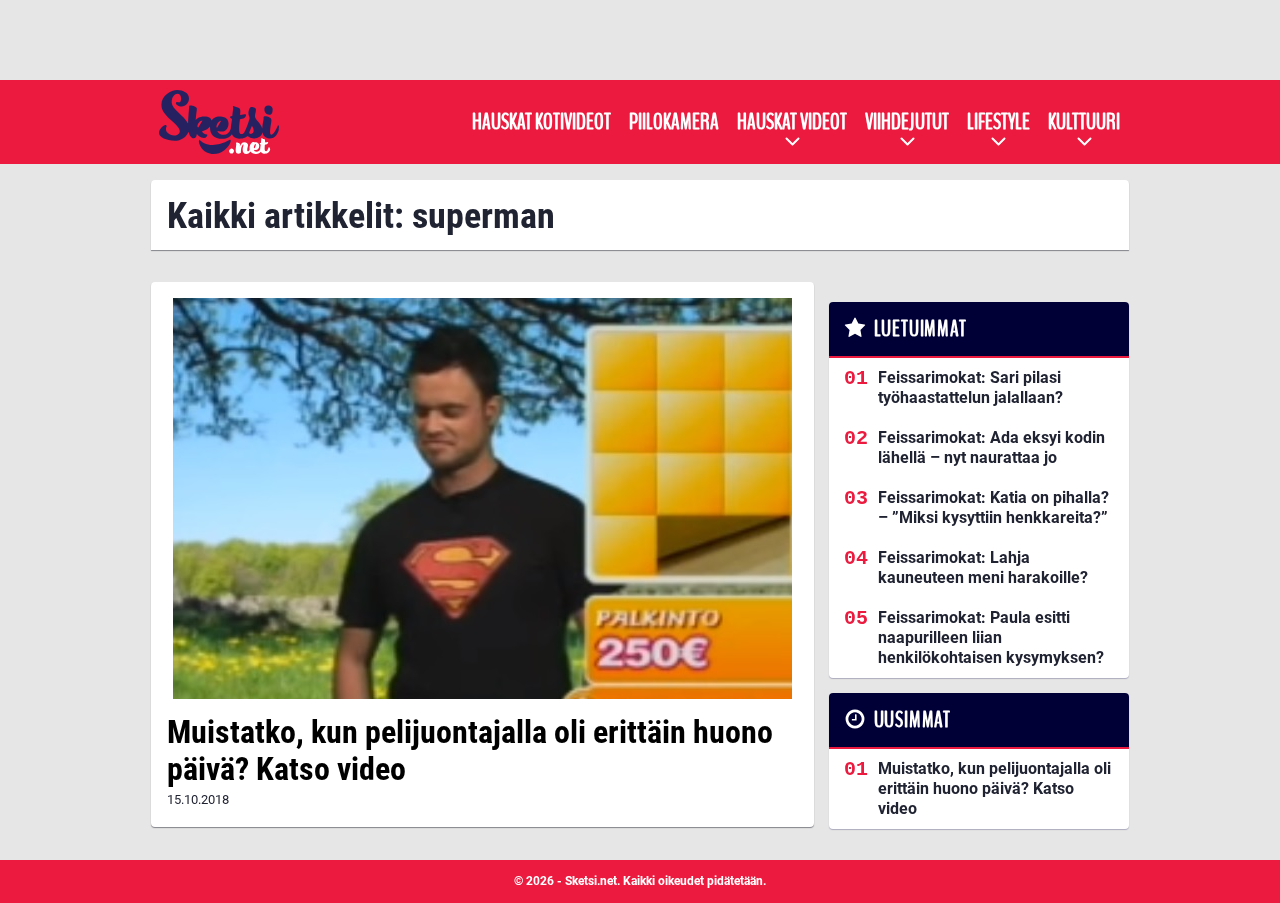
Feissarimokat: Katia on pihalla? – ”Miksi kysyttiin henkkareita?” (993, 507)
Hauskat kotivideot (541, 122)
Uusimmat (912, 720)
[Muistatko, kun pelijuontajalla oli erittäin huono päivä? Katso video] (482, 498)
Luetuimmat (920, 329)
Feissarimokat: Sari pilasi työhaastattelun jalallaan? (970, 387)
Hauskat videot (792, 122)
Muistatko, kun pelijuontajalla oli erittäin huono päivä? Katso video (470, 750)
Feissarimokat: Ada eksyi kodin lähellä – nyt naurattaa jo (991, 447)
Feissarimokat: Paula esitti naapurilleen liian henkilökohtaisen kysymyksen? (991, 637)
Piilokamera (674, 122)
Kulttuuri (1084, 122)
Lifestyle (998, 122)
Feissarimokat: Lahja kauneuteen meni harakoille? (983, 567)
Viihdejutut (907, 122)
